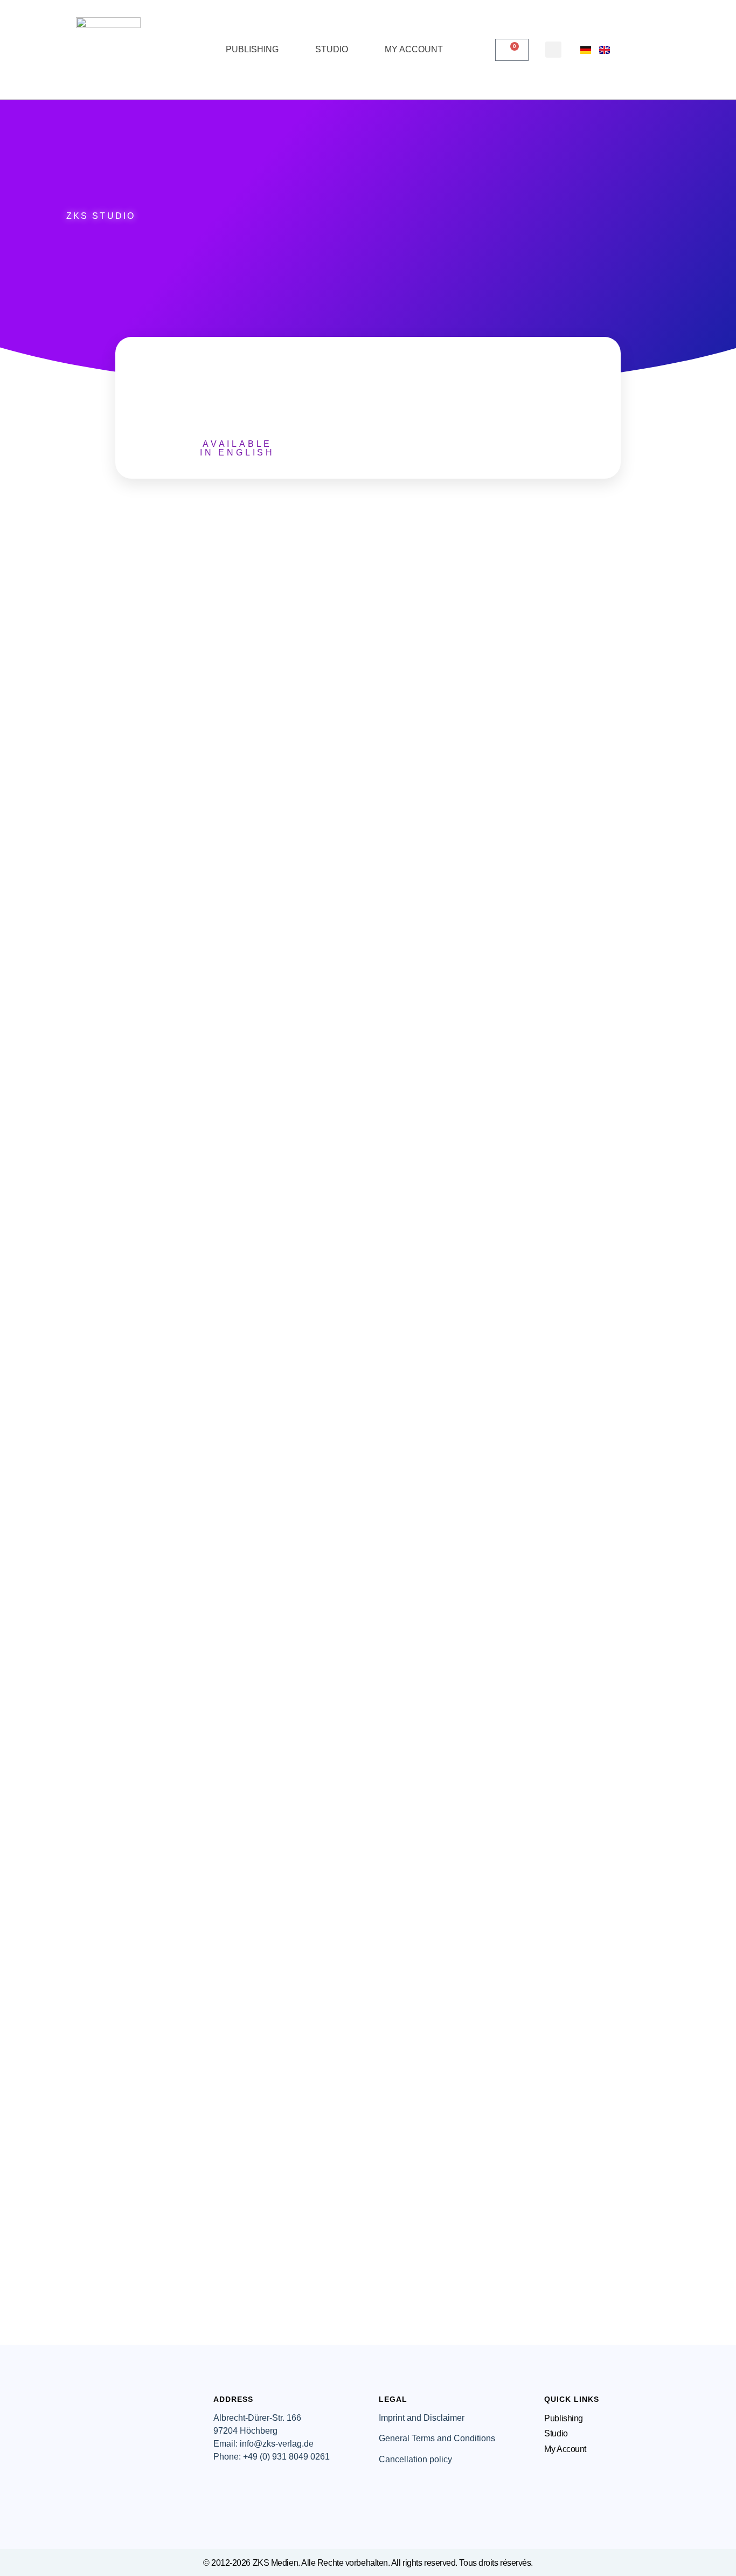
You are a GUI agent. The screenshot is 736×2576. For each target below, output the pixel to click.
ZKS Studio (101, 216)
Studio (332, 49)
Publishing (252, 49)
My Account (414, 49)
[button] (553, 50)
